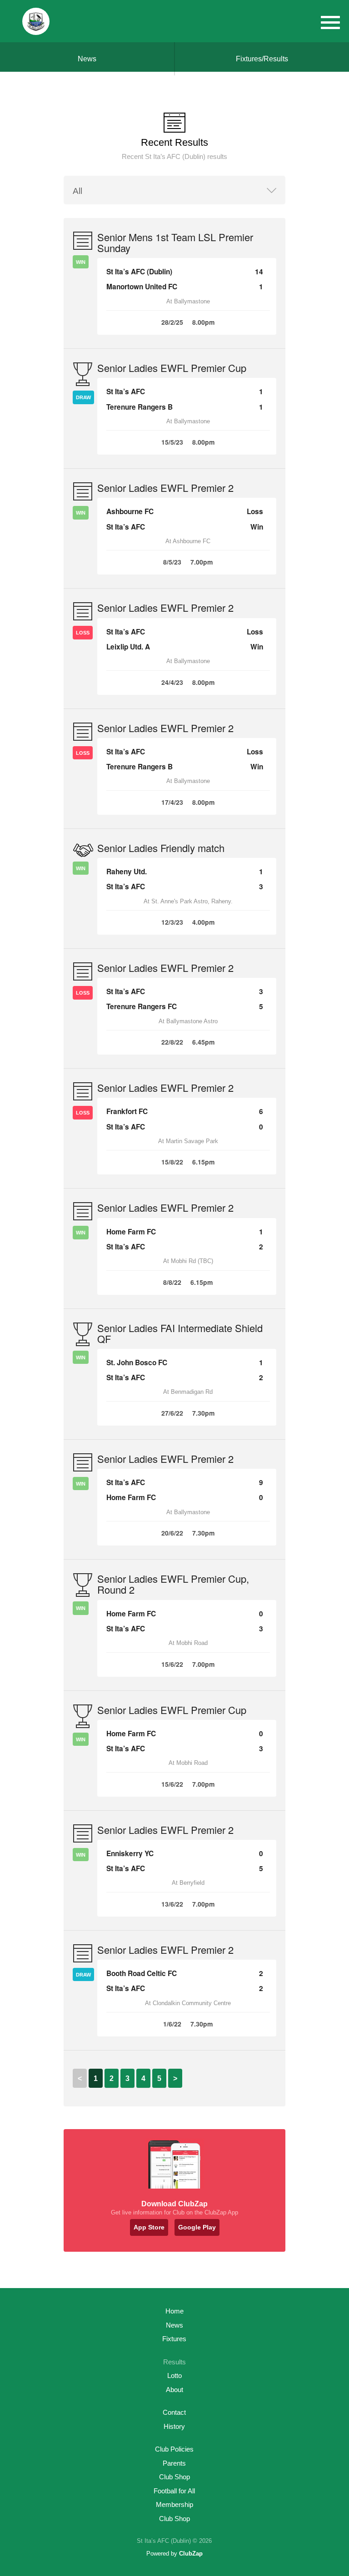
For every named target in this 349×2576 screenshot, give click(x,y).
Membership (174, 2504)
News (87, 59)
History (174, 2426)
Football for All (174, 2491)
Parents (174, 2463)
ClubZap (191, 2554)
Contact (174, 2412)
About (174, 2390)
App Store (149, 2227)
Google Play (197, 2227)
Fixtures (174, 2339)
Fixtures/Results (262, 59)
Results (174, 2362)
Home (174, 2311)
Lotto (174, 2375)
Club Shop (174, 2477)
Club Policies (174, 2449)
